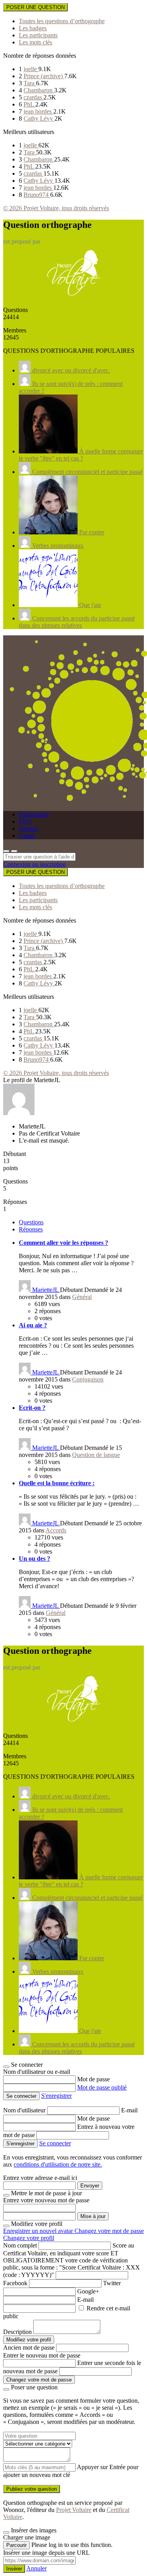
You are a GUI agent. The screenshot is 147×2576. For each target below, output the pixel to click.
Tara (30, 83)
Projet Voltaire (74, 2510)
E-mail (129, 2110)
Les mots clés (35, 42)
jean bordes (38, 111)
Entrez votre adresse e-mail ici (40, 2178)
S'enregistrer (56, 2096)
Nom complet (20, 2245)
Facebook (15, 2283)
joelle (31, 69)
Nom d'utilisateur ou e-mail (37, 2072)
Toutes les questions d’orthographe (62, 21)
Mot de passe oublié (102, 2087)
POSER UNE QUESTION (35, 7)
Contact (28, 828)
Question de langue (96, 1455)
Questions (31, 1222)
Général (82, 1297)
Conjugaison (88, 1379)
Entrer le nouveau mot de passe (42, 2355)
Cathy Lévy (39, 118)
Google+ (88, 2291)
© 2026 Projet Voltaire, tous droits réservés (56, 208)
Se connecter (55, 2143)
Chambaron (39, 90)
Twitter (112, 2283)
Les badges (33, 28)
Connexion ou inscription (34, 864)
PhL (29, 104)
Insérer (14, 2569)
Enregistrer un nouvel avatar (39, 2231)
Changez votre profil (29, 2238)
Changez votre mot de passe (109, 2231)
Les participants (38, 35)
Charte (27, 836)
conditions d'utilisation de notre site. (58, 2164)
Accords (56, 1530)
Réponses (31, 1229)
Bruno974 (37, 195)
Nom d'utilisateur (25, 2110)
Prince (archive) (44, 76)
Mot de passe (93, 2079)
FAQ (25, 821)
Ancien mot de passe (29, 2348)
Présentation (34, 814)
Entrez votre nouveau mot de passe (46, 2200)
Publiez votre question (32, 2489)
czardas (34, 97)
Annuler (36, 2568)
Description (17, 2332)
